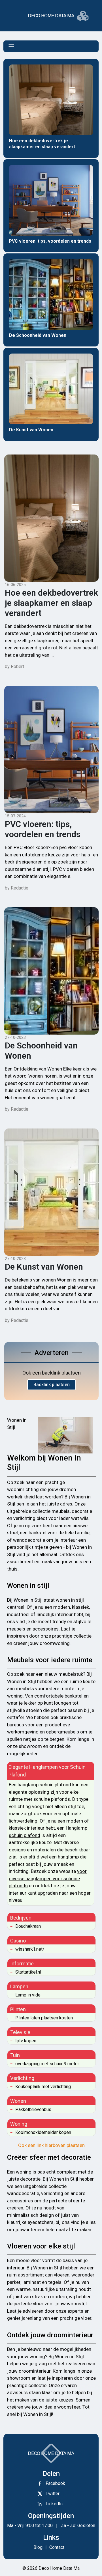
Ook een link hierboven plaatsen (51, 2145)
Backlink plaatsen (52, 1385)
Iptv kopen (26, 2041)
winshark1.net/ (30, 1949)
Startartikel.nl (28, 1972)
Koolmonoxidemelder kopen (43, 2132)
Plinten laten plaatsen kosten (44, 2018)
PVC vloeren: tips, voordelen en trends (43, 829)
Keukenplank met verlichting (43, 2087)
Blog (38, 2547)
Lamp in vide (28, 1995)
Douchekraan (28, 1926)
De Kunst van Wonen (44, 1267)
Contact (56, 2547)
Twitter (53, 2494)
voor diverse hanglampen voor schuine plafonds (48, 1878)
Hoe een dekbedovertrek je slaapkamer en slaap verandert (51, 603)
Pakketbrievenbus (33, 2109)
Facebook (55, 2483)
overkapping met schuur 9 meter (47, 2064)
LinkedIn (54, 2504)
